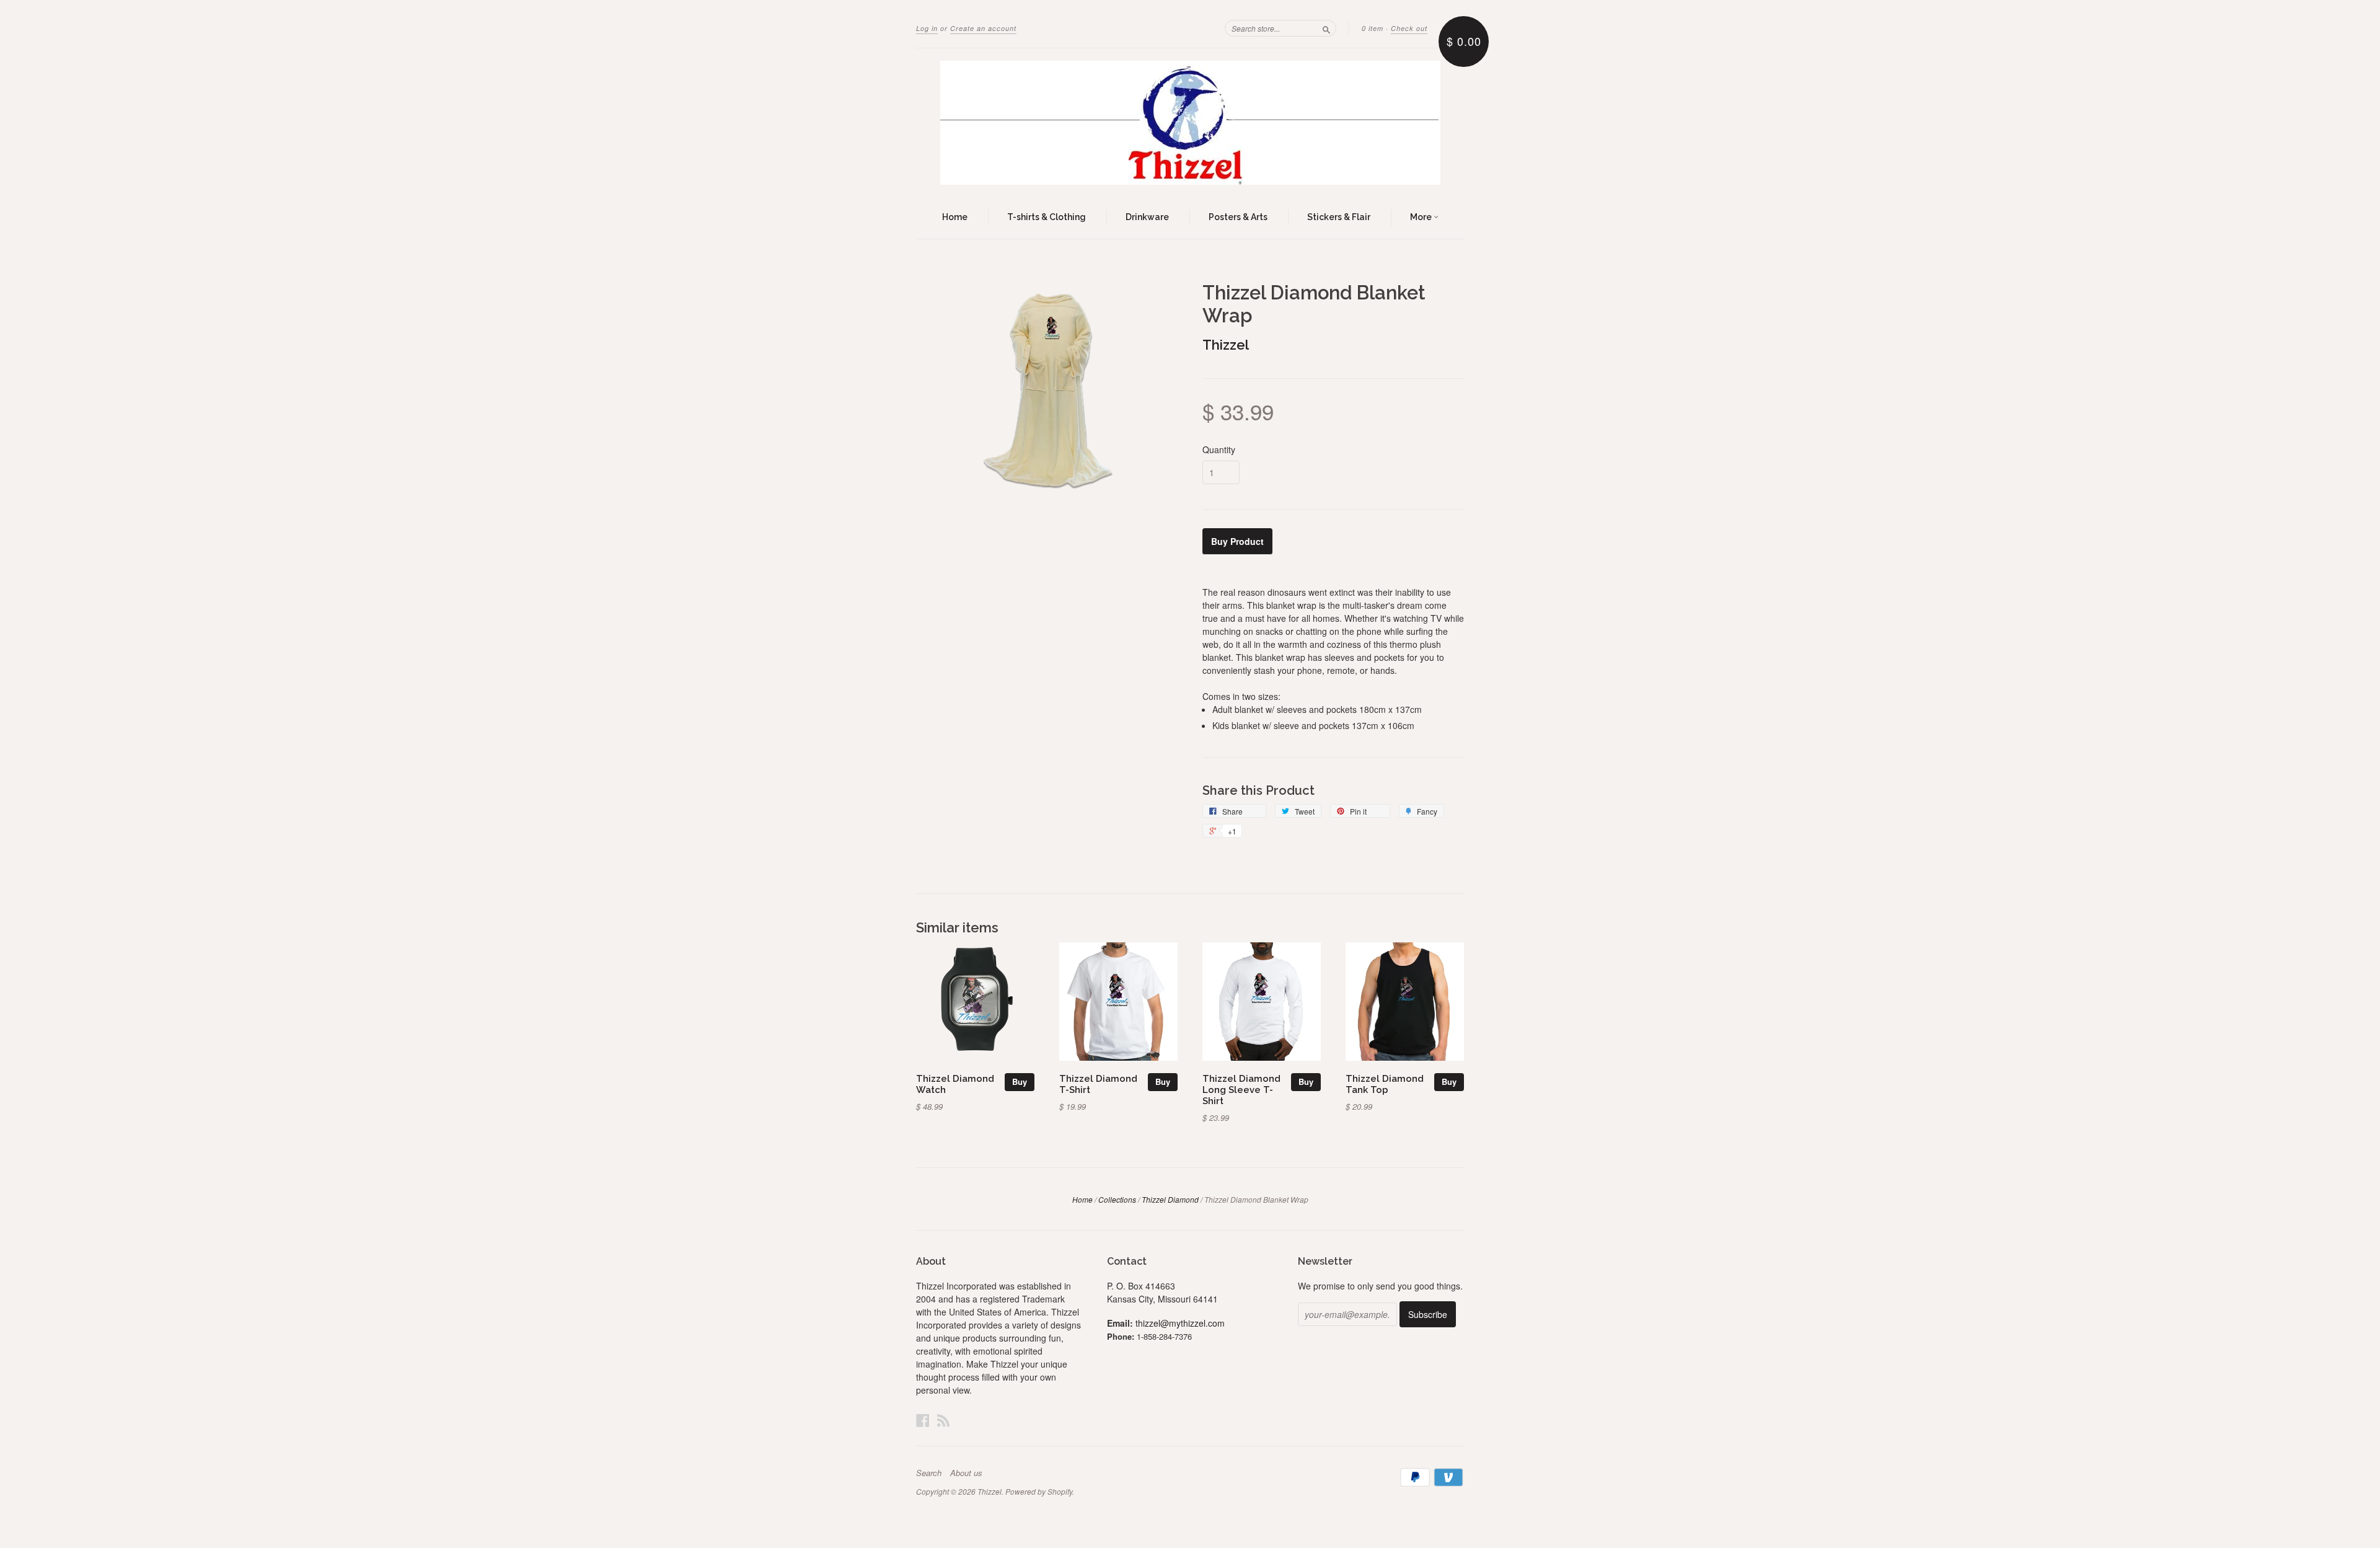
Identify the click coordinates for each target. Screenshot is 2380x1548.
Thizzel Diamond (1170, 1199)
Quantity (1219, 449)
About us (966, 1473)
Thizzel (1226, 345)
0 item (1373, 28)
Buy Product (1237, 541)
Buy (1020, 1081)
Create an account (983, 28)
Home (955, 217)
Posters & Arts (1238, 217)
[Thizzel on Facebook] (923, 1420)
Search (929, 1473)
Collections (1117, 1199)
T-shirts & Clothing (1047, 217)
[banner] (1190, 123)
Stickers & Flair (1339, 217)
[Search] (1326, 28)
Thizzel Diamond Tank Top (1385, 1084)
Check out (1409, 28)
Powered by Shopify (1039, 1491)
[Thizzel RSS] (943, 1420)
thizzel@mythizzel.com (1180, 1323)
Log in (927, 28)
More (1422, 217)
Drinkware (1147, 217)
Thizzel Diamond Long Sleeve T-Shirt (1241, 1090)
